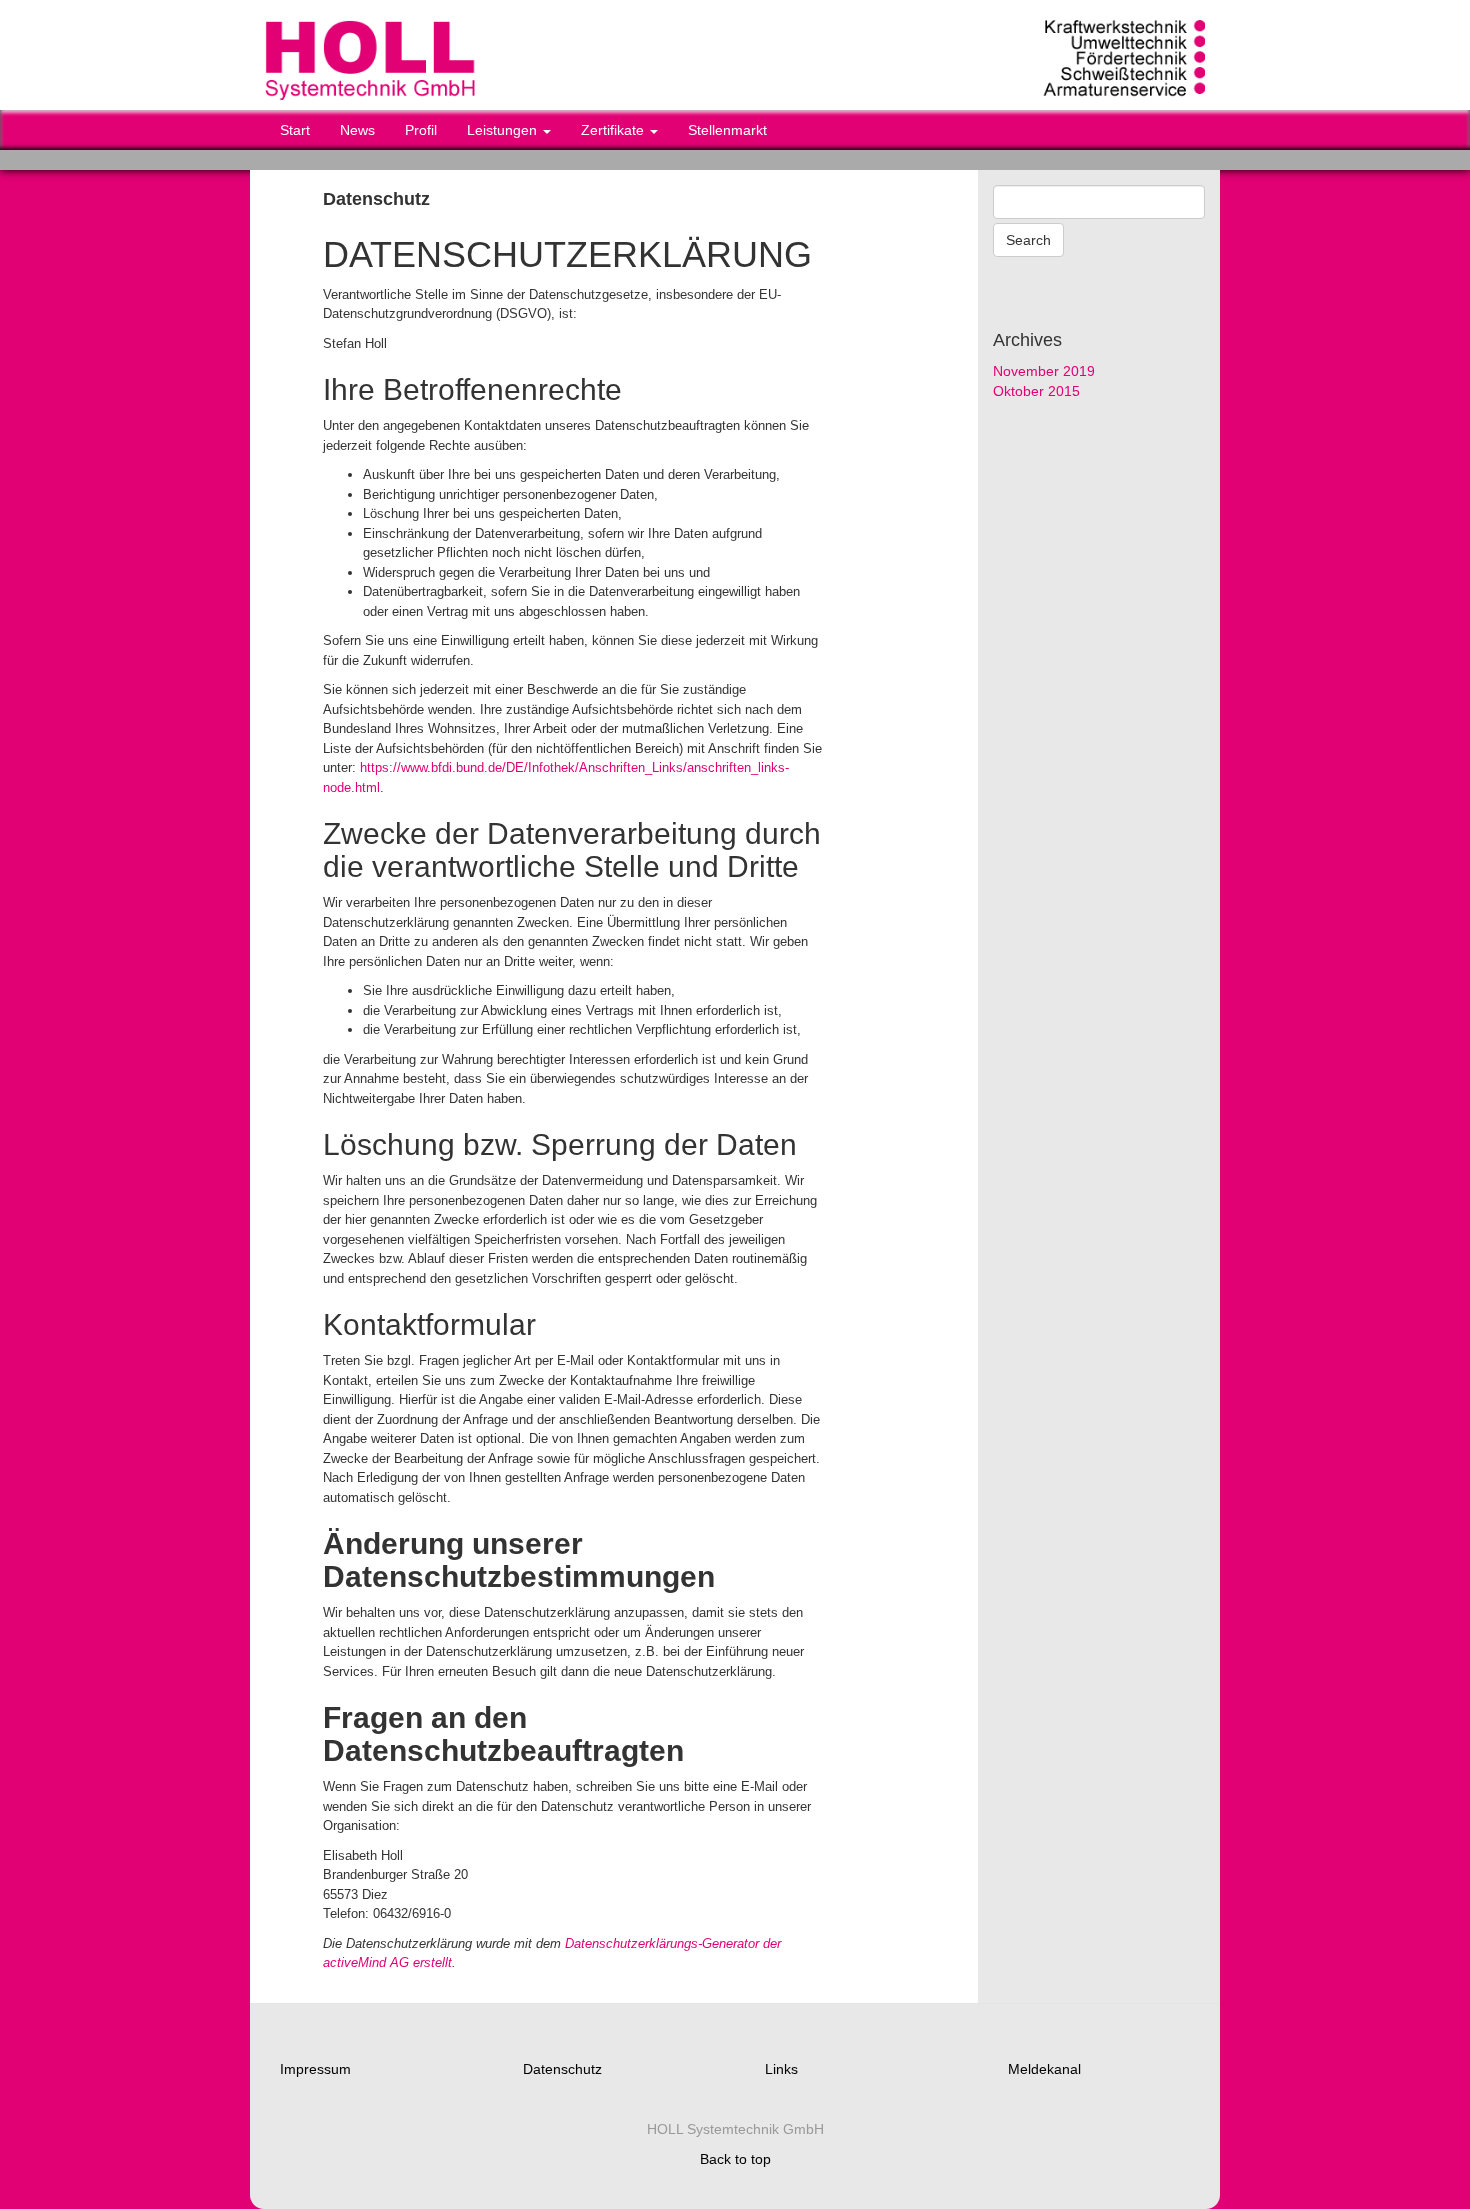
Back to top (735, 2159)
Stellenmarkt (727, 130)
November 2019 (1044, 371)
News (357, 130)
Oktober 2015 (1036, 391)
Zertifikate (614, 130)
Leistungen (504, 130)
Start (295, 130)
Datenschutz (562, 2069)
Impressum (315, 2069)
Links (781, 2069)
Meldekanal (1044, 2069)
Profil (421, 130)
